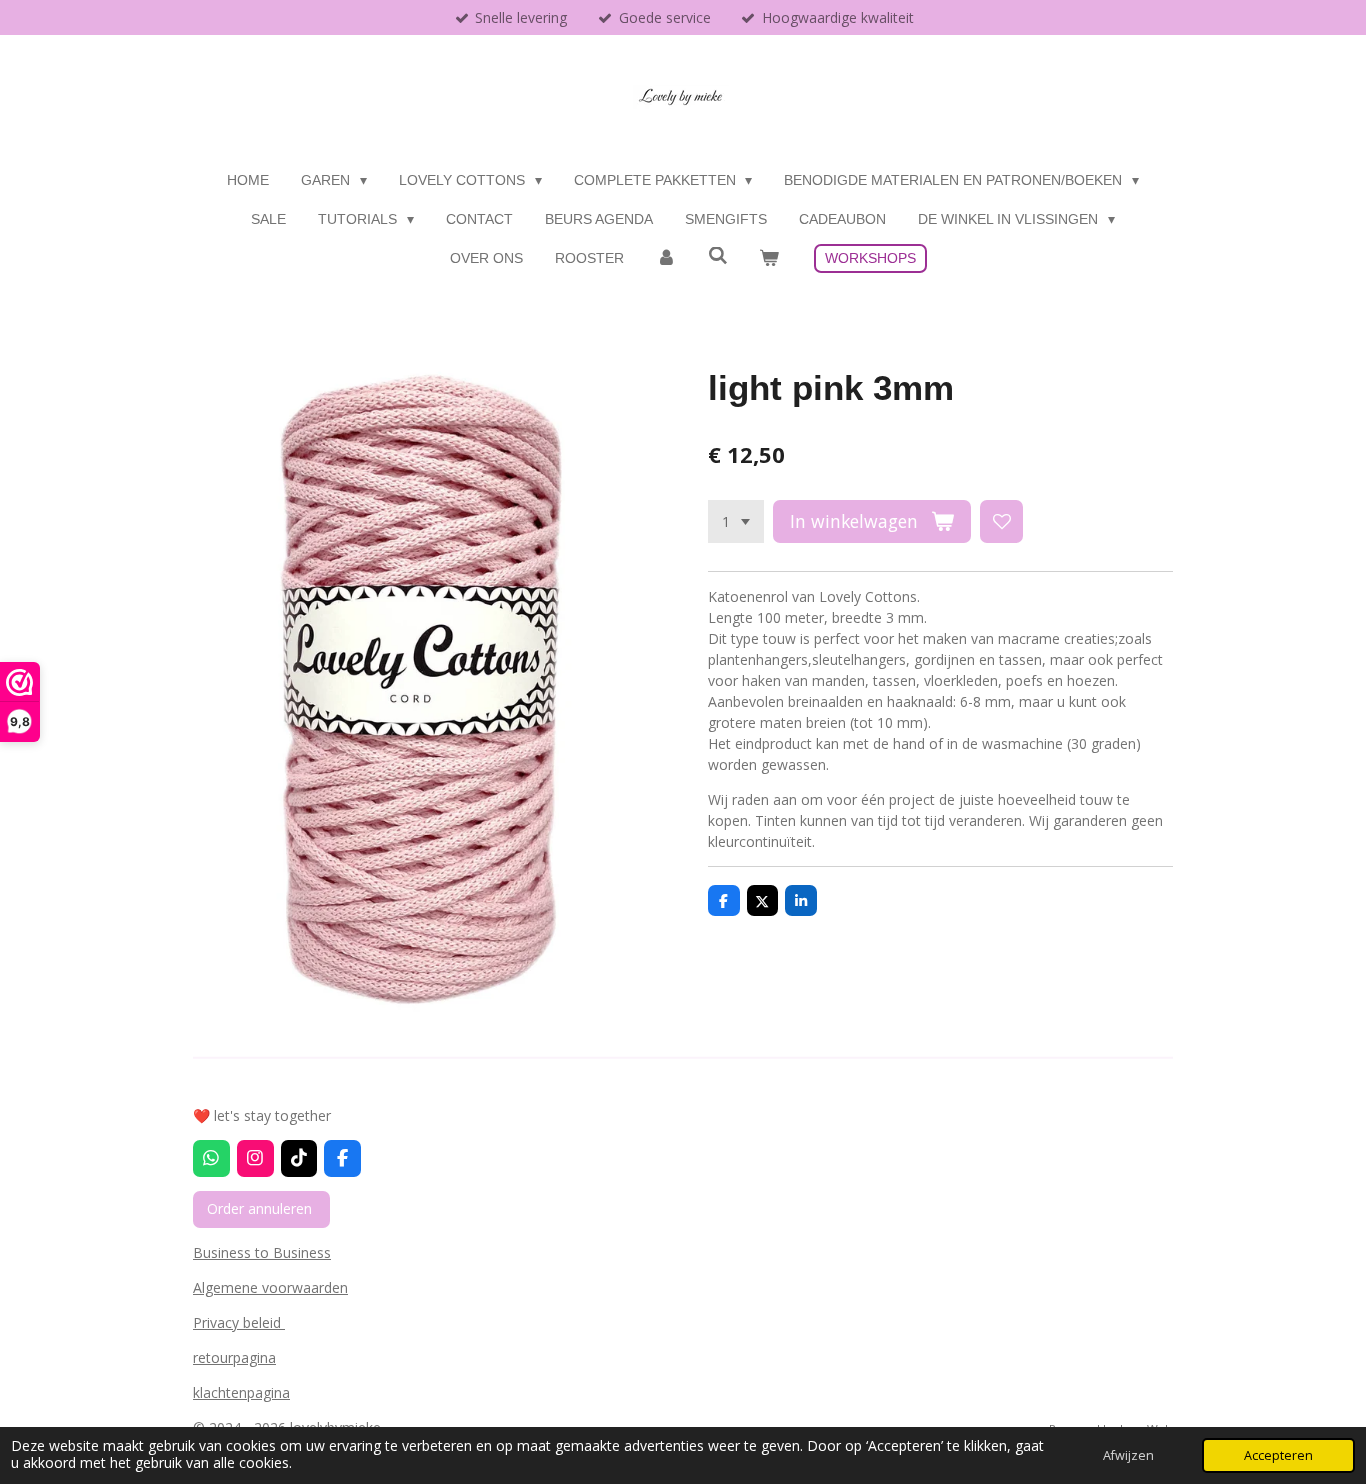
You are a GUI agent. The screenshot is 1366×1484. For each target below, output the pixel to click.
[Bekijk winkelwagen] (769, 258)
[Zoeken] (718, 256)
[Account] (666, 258)
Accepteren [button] (1278, 1455)
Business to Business (262, 1252)
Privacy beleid (239, 1322)
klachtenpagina (241, 1392)
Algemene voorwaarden (270, 1287)
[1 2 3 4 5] (736, 522)
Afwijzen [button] (1128, 1455)
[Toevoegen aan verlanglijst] (1002, 522)
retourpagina (234, 1357)
